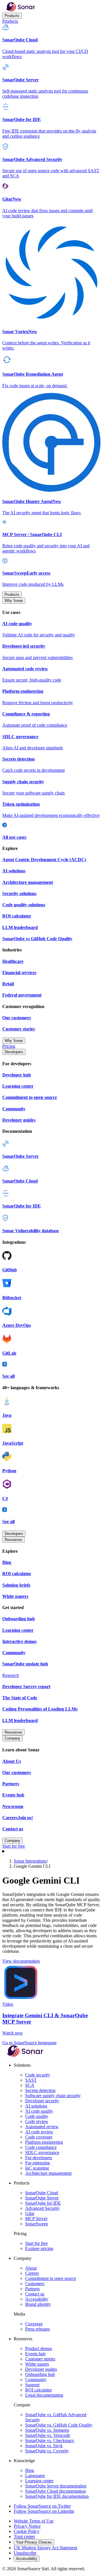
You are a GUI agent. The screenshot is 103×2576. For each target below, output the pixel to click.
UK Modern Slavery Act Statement (45, 2548)
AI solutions (36, 2106)
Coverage (34, 2324)
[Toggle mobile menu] (51, 1851)
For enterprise (38, 2163)
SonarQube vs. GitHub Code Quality (59, 2425)
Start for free (14, 1846)
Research (11, 1675)
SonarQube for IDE (43, 2203)
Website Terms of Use (34, 2521)
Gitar (30, 2213)
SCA (30, 2085)
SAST (31, 2080)
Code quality (37, 2116)
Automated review (42, 2127)
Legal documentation (44, 2395)
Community (36, 2380)
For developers (39, 2158)
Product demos (39, 2348)
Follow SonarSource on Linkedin (44, 2511)
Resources (13, 1540)
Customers (35, 2284)
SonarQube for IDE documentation (57, 2496)
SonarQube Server (42, 2198)
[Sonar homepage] (21, 10)
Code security (38, 2075)
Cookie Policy (27, 2531)
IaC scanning (37, 2168)
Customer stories (40, 2359)
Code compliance (41, 2147)
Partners (32, 2289)
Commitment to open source (51, 2278)
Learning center (39, 2481)
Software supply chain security (53, 2096)
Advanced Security (42, 2208)
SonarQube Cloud (42, 2193)
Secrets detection (40, 2090)
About (31, 2268)
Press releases (37, 2329)
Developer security (42, 2101)
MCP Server (36, 2219)
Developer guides (41, 2369)
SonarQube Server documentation (56, 2486)
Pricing (9, 1046)
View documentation (21, 1961)
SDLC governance (42, 2152)
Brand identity (38, 2304)
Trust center (24, 2536)
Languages (35, 2476)
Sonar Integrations (30, 1861)
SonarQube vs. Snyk (44, 2446)
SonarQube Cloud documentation (56, 2491)
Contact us (35, 2294)
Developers (14, 1052)
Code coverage (39, 2137)
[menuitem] (51, 42)
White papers (37, 2364)
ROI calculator (38, 2390)
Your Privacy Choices (34, 2542)
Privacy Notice (27, 2526)
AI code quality (39, 2111)
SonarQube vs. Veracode (48, 2435)
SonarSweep (37, 2224)
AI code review (39, 2132)
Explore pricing (39, 2248)
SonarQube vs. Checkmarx (50, 2440)
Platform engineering (44, 2142)
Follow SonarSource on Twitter (42, 2506)
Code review (37, 2121)
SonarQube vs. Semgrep (47, 2430)
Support (32, 2385)
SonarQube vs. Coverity (47, 2451)
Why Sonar (14, 601)
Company (12, 1738)
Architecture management (48, 2173)
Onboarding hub (40, 2374)
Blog (30, 2470)
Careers (32, 2273)
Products (12, 16)
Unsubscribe (25, 2553)
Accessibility (37, 2299)
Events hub (35, 2354)
